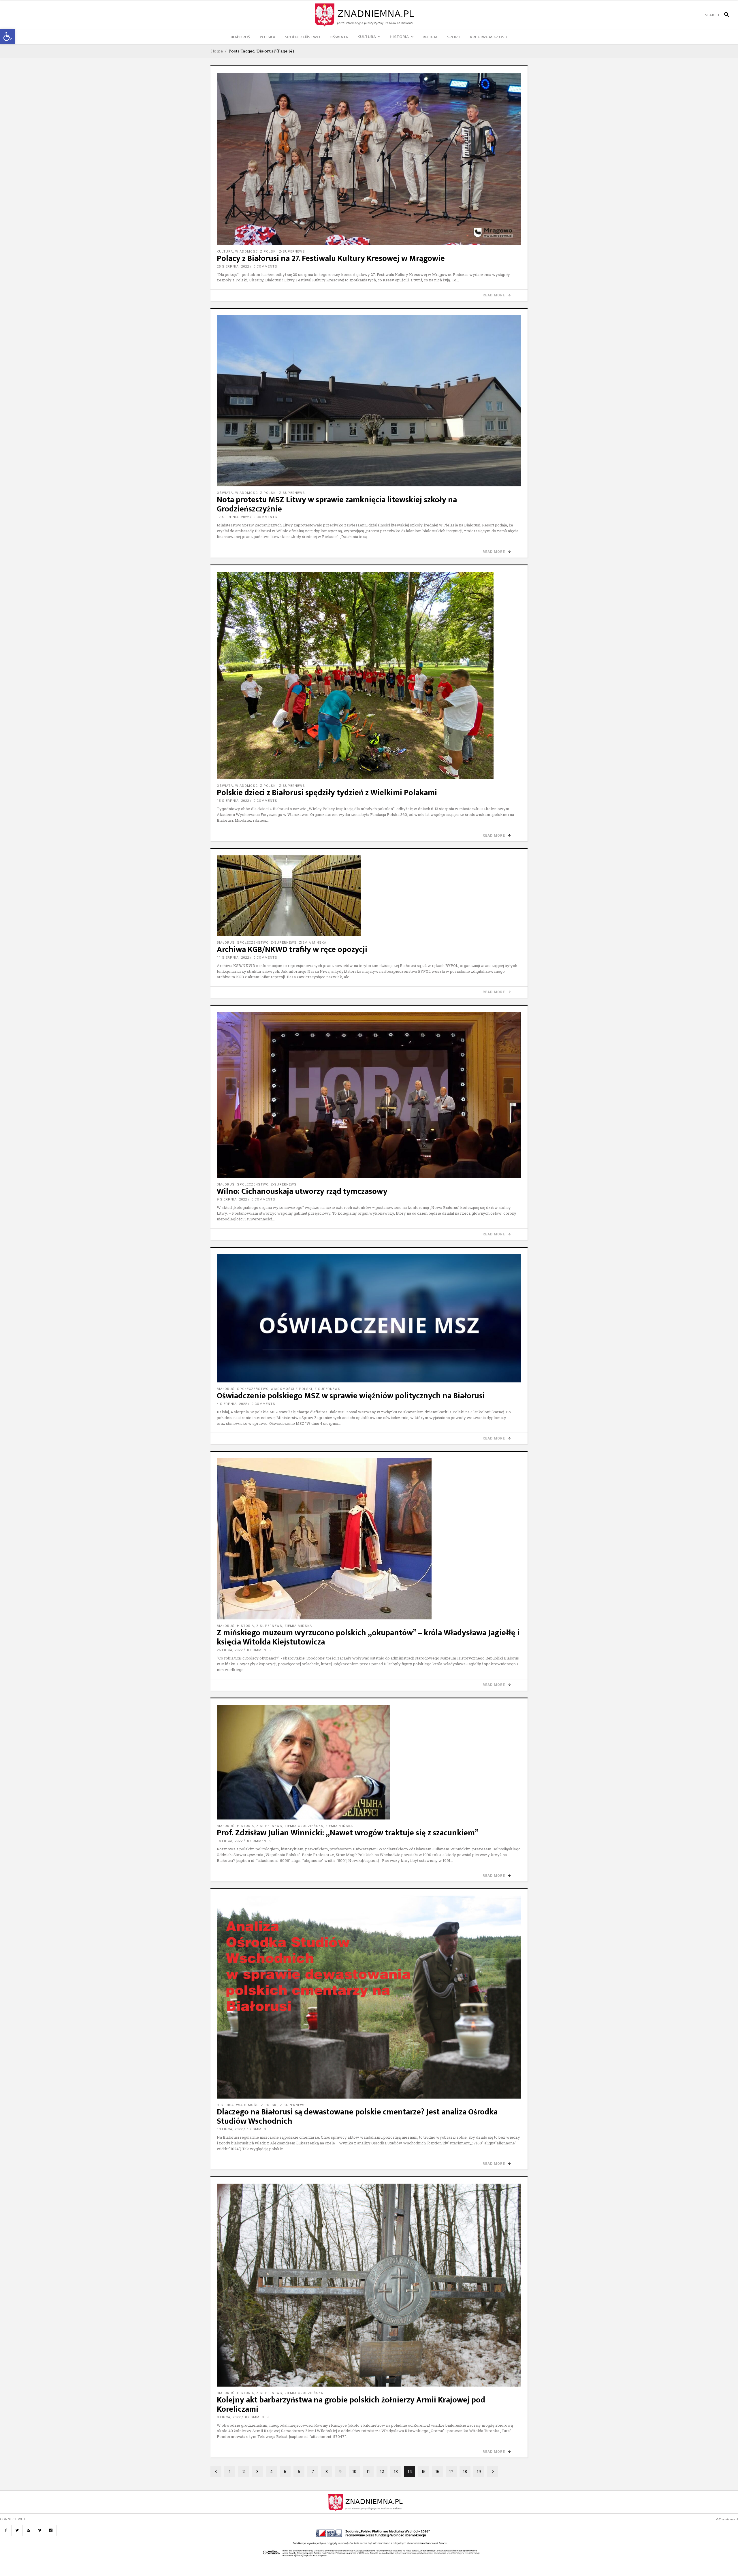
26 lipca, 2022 (230, 1650)
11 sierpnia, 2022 (233, 958)
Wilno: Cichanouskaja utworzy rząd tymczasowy (302, 1191)
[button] (7, 36)
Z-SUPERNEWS (292, 252)
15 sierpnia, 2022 (233, 801)
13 (396, 2471)
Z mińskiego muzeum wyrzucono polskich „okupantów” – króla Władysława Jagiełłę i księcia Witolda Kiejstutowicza (368, 1637)
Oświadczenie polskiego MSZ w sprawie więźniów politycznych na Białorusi (351, 1396)
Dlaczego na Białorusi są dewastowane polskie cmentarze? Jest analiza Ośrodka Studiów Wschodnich (357, 2117)
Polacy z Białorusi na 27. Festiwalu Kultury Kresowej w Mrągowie (331, 258)
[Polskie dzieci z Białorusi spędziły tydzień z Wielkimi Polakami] (369, 675)
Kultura (225, 252)
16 (437, 2471)
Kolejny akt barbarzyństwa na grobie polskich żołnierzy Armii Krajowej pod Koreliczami (351, 2405)
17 (451, 2471)
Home (217, 51)
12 (382, 2471)
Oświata (225, 493)
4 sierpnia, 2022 (232, 1404)
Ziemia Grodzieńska (304, 1826)
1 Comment (258, 2129)
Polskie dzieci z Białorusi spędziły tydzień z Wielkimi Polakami (327, 793)
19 (479, 2471)
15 (423, 2471)
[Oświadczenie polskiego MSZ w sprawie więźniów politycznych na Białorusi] (369, 1318)
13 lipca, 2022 (230, 2129)
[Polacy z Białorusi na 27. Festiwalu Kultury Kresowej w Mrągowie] (369, 159)
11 (368, 2471)
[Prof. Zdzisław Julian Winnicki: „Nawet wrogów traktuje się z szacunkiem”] (369, 1762)
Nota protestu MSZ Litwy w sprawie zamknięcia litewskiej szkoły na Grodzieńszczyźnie (337, 504)
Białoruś (226, 943)
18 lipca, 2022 (230, 1841)
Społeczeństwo (253, 943)
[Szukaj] (724, 15)
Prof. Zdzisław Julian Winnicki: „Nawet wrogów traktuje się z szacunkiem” (348, 1833)
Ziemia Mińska (313, 943)
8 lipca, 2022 (229, 2417)
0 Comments (265, 267)
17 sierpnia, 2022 (233, 517)
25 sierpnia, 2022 (233, 267)
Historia (245, 1626)
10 (354, 2471)
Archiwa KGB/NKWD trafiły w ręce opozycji (292, 950)
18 (465, 2471)
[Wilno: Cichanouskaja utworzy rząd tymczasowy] (369, 1095)
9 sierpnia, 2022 (232, 1199)
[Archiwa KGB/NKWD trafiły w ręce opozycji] (369, 896)
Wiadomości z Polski (256, 252)
